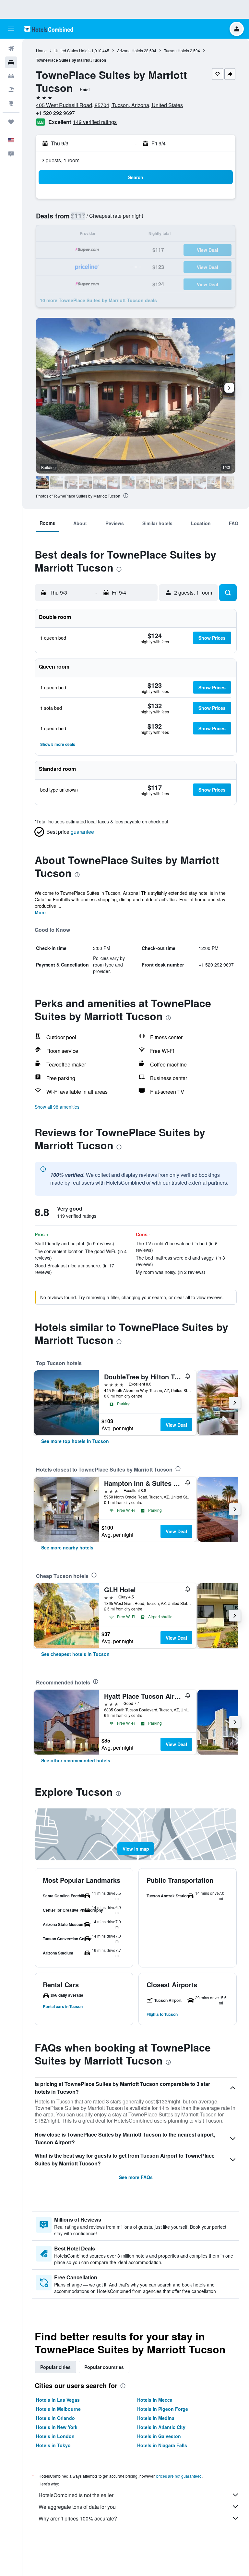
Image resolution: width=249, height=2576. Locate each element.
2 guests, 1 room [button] (60, 160)
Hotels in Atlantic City (161, 2427)
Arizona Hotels (130, 50)
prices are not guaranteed (179, 2476)
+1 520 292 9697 (55, 113)
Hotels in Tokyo (53, 2445)
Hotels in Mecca (155, 2400)
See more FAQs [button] (136, 2177)
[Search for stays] (11, 62)
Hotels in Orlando (55, 2418)
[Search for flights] (11, 49)
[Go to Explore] (11, 103)
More (40, 912)
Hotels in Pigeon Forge (163, 2409)
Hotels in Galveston (159, 2436)
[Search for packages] (11, 90)
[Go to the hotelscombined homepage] (49, 29)
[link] (75, 1441)
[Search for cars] (11, 76)
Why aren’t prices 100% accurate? (78, 2518)
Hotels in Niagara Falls (162, 2445)
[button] (11, 29)
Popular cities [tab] (55, 2367)
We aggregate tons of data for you (77, 2507)
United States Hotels (72, 50)
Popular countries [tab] (104, 2367)
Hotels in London (55, 2436)
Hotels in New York (57, 2427)
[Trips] (11, 122)
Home (41, 50)
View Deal (176, 1425)
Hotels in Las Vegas (58, 2400)
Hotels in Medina (156, 2418)
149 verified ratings (95, 122)
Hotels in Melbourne (58, 2409)
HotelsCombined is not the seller (76, 2495)
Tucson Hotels (177, 50)
